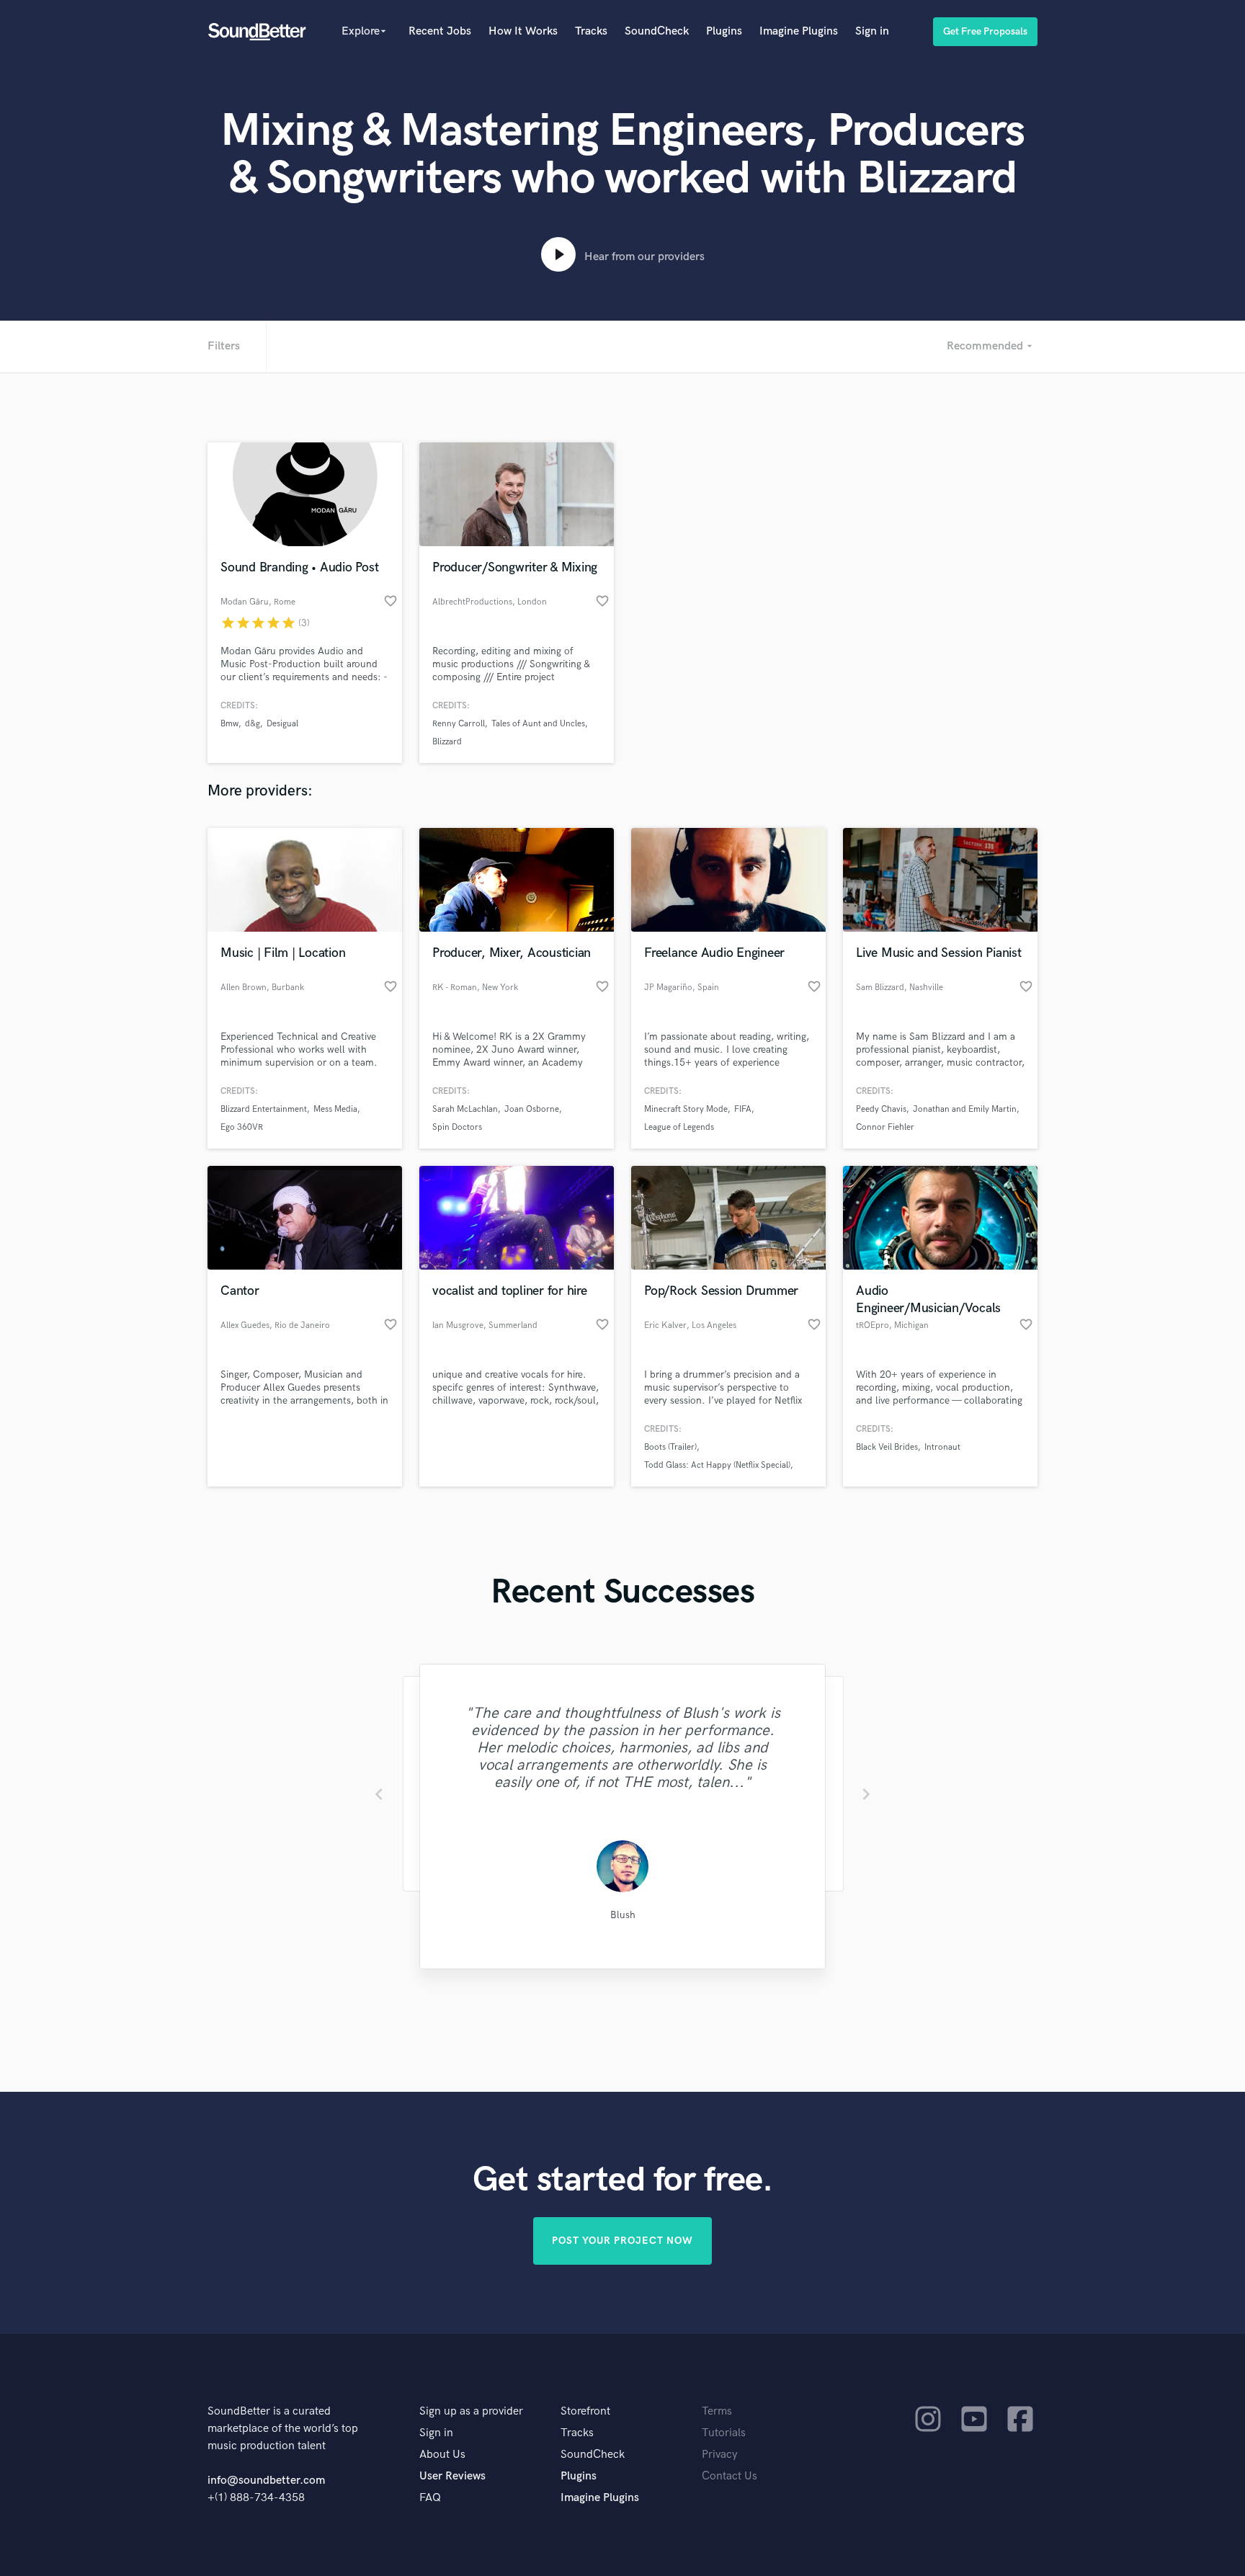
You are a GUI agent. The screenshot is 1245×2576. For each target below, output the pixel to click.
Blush (623, 1915)
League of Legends (679, 1127)
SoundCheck (657, 31)
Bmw (229, 724)
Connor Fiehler (885, 1127)
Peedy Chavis (881, 1109)
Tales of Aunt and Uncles (538, 724)
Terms (717, 2411)
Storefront (585, 2411)
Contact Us (729, 2476)
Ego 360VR (242, 1127)
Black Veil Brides (887, 1447)
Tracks (591, 31)
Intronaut (942, 1447)
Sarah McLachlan (465, 1109)
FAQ (430, 2498)
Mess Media (335, 1109)
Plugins (724, 31)
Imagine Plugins (799, 31)
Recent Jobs (440, 31)
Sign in (872, 31)
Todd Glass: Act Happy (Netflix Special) (717, 1465)
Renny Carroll (459, 724)
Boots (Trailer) (670, 1447)
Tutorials (724, 2433)
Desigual (282, 724)
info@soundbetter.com (266, 2481)
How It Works (523, 31)
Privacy (720, 2455)
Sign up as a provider (471, 2411)
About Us (442, 2455)
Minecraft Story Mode (686, 1109)
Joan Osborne (532, 1109)
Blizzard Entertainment (264, 1109)
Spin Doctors (457, 1127)
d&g (253, 724)
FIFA (743, 1109)
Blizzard (447, 742)
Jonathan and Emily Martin (965, 1109)
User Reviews (452, 2476)
